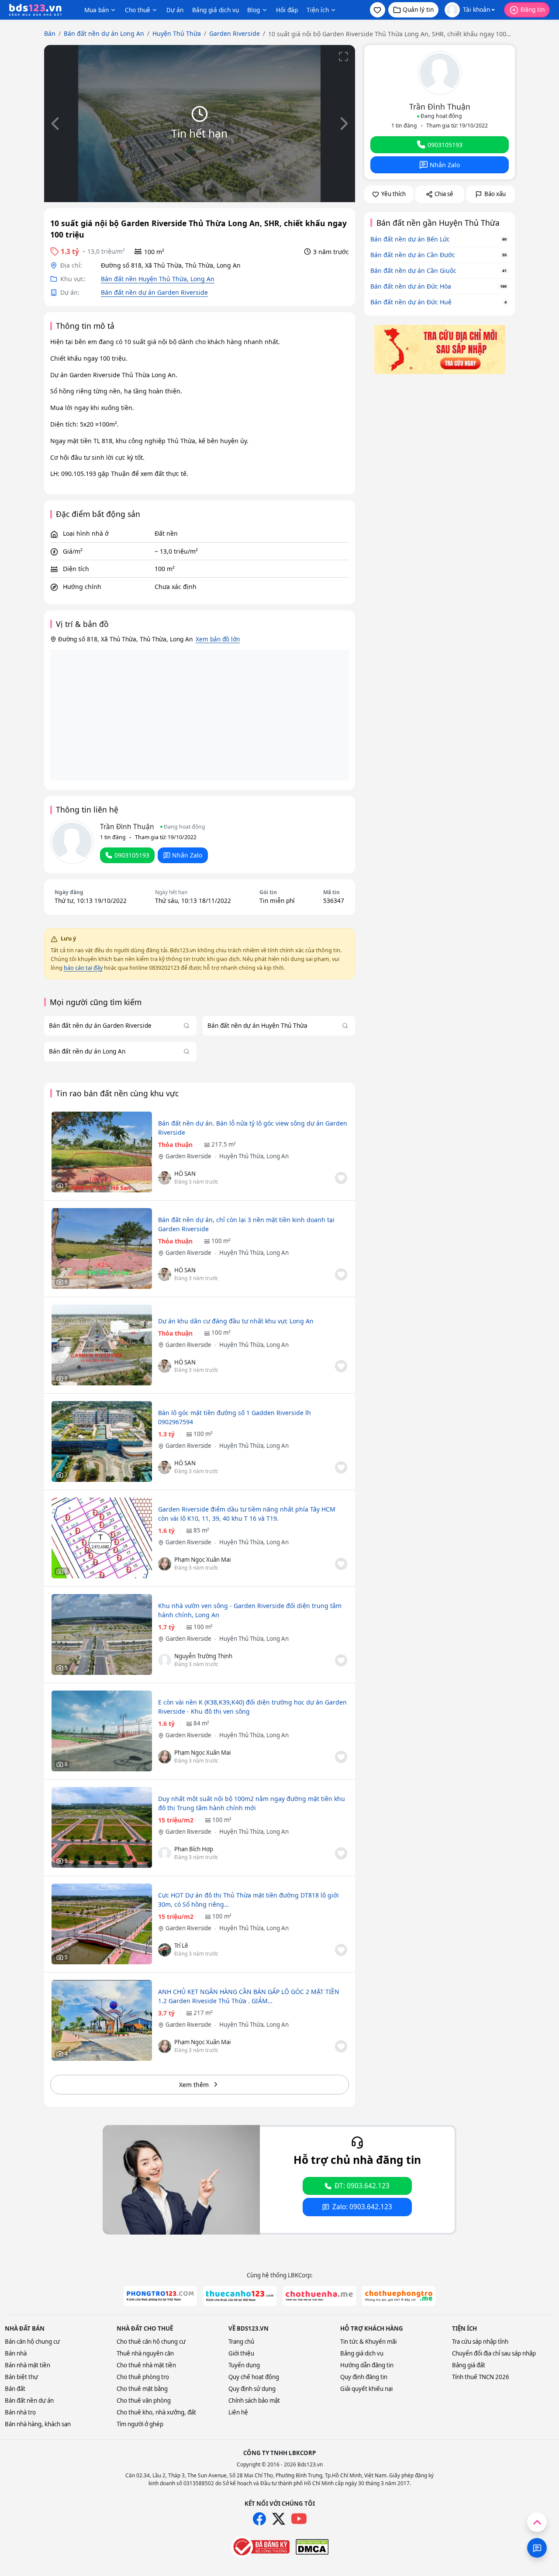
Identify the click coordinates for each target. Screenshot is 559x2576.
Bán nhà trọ (20, 2412)
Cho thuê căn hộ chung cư (151, 2342)
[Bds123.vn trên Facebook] (259, 2519)
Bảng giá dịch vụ (216, 10)
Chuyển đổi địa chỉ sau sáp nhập (494, 2353)
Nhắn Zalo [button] (187, 855)
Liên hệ (238, 2412)
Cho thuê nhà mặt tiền (146, 2365)
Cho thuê (138, 10)
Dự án (175, 10)
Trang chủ (241, 2342)
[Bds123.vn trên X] (279, 2519)
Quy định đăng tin (364, 2377)
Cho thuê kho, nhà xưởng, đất (156, 2412)
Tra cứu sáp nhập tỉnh (480, 2342)
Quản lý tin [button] (418, 9)
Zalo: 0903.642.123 (362, 2207)
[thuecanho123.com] (240, 2296)
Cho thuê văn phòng (144, 2400)
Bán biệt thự (21, 2377)
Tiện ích (318, 10)
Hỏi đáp (287, 10)
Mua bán (97, 10)
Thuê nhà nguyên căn (145, 2353)
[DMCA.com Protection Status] (312, 2547)
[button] (378, 10)
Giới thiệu (241, 2353)
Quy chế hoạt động (254, 2377)
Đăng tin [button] (533, 9)
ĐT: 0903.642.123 (362, 2186)
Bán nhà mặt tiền (28, 2365)
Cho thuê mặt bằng (142, 2389)
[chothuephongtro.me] (399, 2296)
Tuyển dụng (244, 2365)
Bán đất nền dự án (29, 2400)
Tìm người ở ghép (140, 2424)
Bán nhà (16, 2353)
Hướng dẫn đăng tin (367, 2365)
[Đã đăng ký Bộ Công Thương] (260, 2547)
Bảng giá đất (469, 2365)
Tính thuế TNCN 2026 (481, 2377)
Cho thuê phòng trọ (143, 2377)
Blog (254, 10)
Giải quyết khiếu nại (366, 2389)
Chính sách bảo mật (254, 2400)
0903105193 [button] (132, 855)
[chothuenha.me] (319, 2296)
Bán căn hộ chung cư (32, 2342)
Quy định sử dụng (252, 2389)
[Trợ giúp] (537, 2548)
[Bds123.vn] (35, 10)
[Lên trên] (537, 2522)
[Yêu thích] (341, 1178)
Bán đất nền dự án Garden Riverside (154, 292)
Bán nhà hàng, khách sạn (38, 2424)
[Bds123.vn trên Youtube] (299, 2519)
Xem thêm (194, 2085)
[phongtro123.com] (160, 2296)
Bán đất (15, 2389)
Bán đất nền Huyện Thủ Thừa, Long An (158, 279)
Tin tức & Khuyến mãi (368, 2342)
